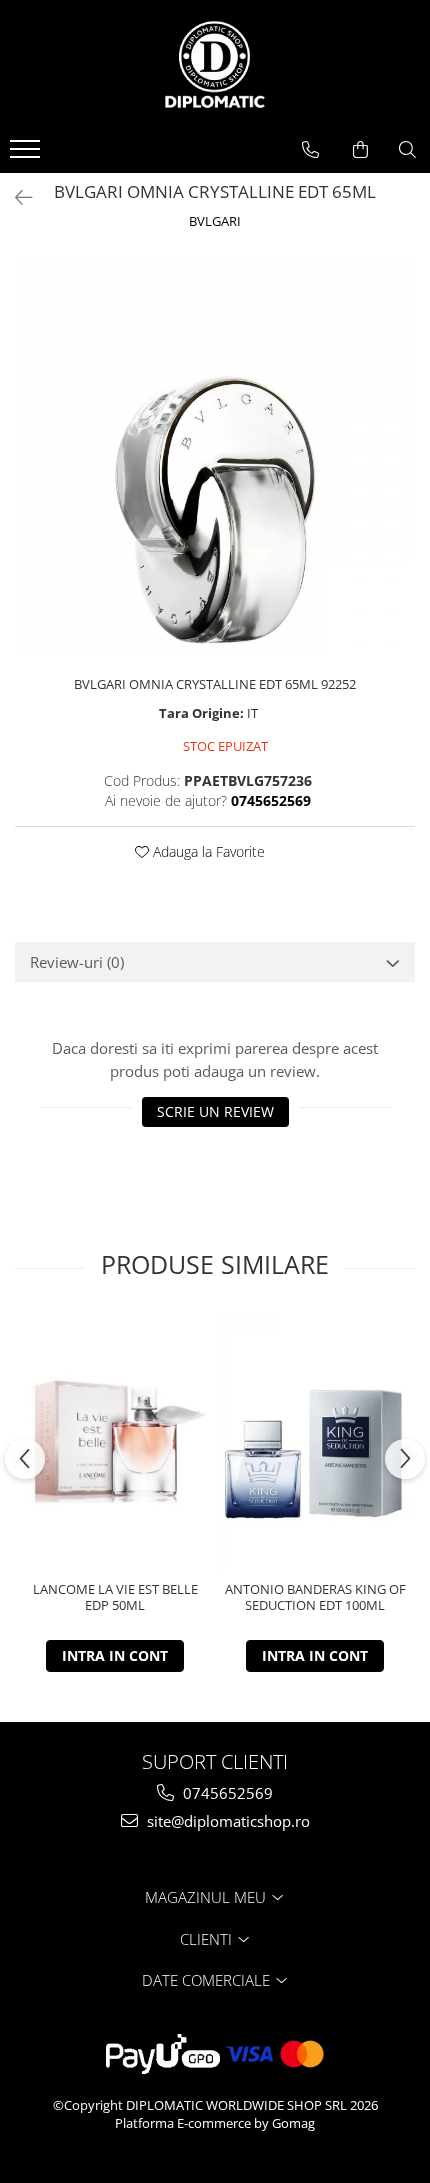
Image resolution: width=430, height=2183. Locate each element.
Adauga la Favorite (207, 851)
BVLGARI (215, 221)
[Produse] (27, 155)
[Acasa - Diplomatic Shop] (215, 65)
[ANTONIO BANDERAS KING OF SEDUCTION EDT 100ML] (315, 1442)
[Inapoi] (15, 197)
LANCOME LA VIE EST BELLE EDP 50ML (115, 1598)
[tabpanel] (215, 455)
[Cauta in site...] (407, 150)
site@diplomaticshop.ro (226, 1821)
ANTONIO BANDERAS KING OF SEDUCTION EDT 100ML (315, 1598)
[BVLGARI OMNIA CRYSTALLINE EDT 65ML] (215, 455)
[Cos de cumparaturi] (360, 150)
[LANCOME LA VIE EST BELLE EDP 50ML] (115, 1442)
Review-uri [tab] (77, 962)
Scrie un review (215, 1111)
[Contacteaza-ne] (310, 150)
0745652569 (226, 1793)
